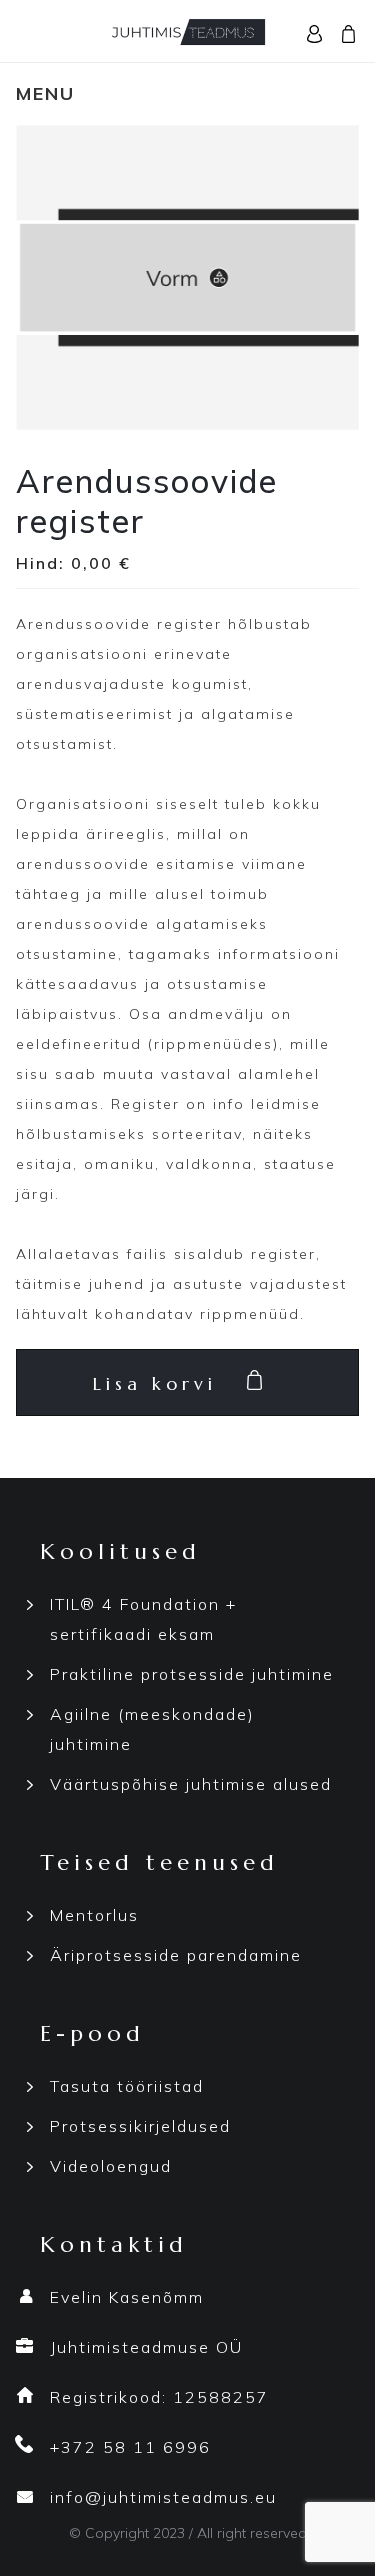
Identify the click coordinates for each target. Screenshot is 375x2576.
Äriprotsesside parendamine (176, 1955)
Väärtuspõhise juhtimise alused (191, 1784)
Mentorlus (94, 1915)
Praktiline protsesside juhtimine (192, 1674)
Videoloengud (111, 2166)
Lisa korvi (155, 1383)
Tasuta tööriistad (127, 2086)
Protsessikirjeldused (140, 2126)
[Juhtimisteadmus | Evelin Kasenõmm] (188, 29)
